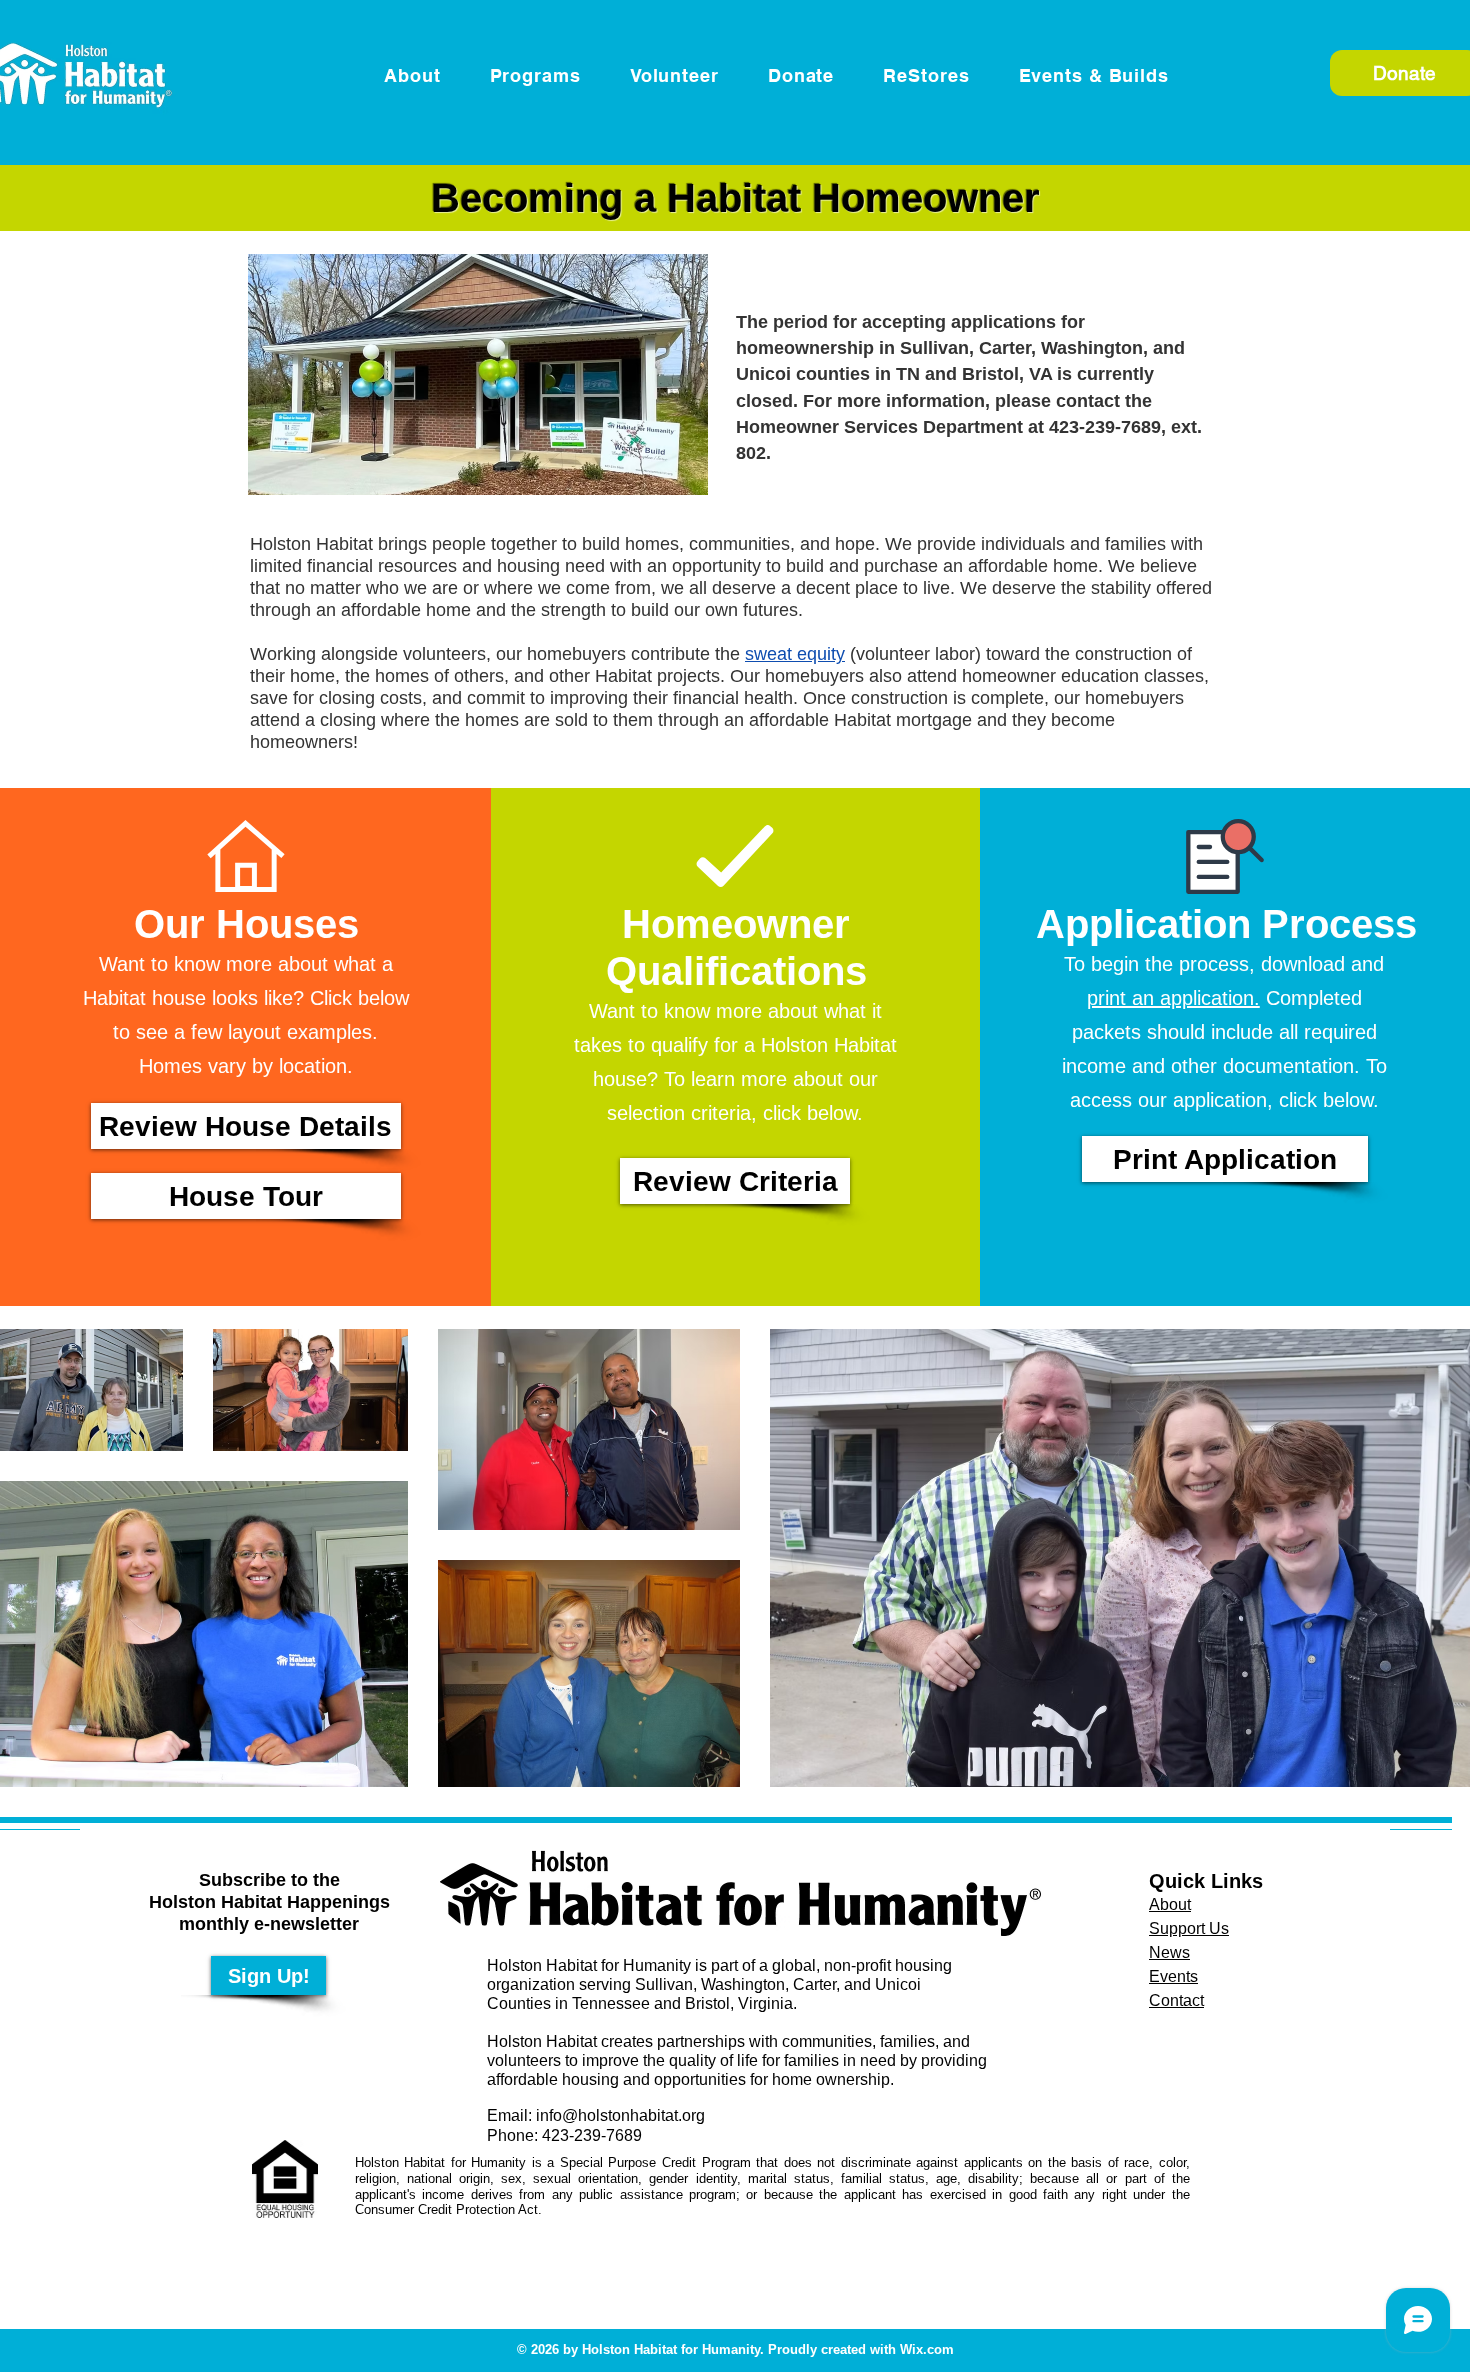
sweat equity (795, 654)
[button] (1083, 75)
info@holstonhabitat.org (620, 2115)
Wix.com (927, 2349)
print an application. (1173, 998)
